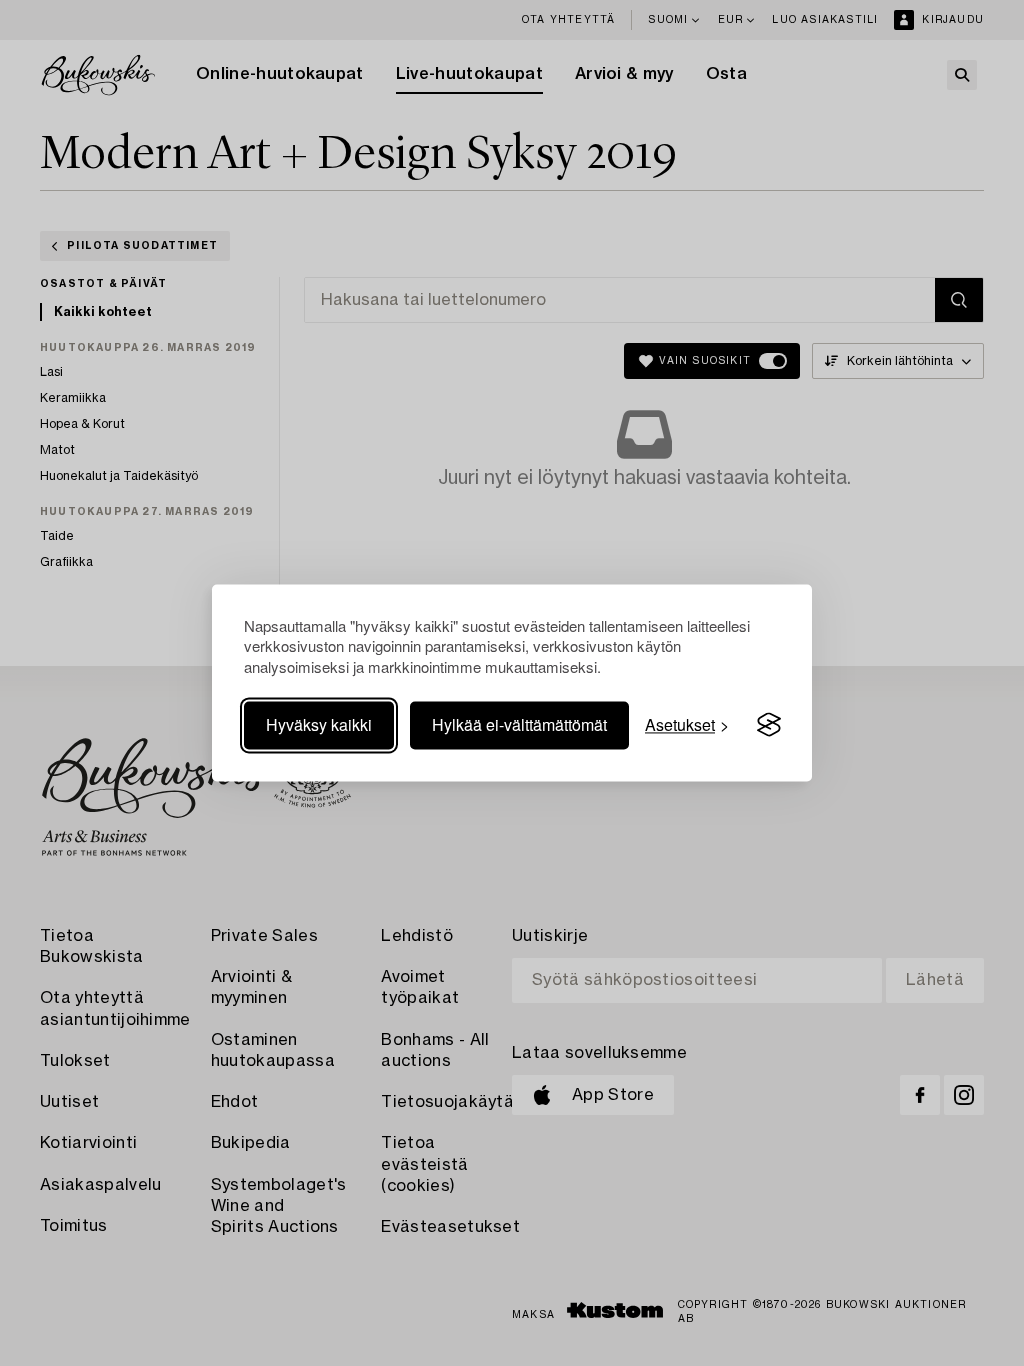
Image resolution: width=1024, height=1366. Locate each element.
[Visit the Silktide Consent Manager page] (769, 725)
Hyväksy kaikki (319, 724)
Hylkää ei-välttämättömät (519, 724)
